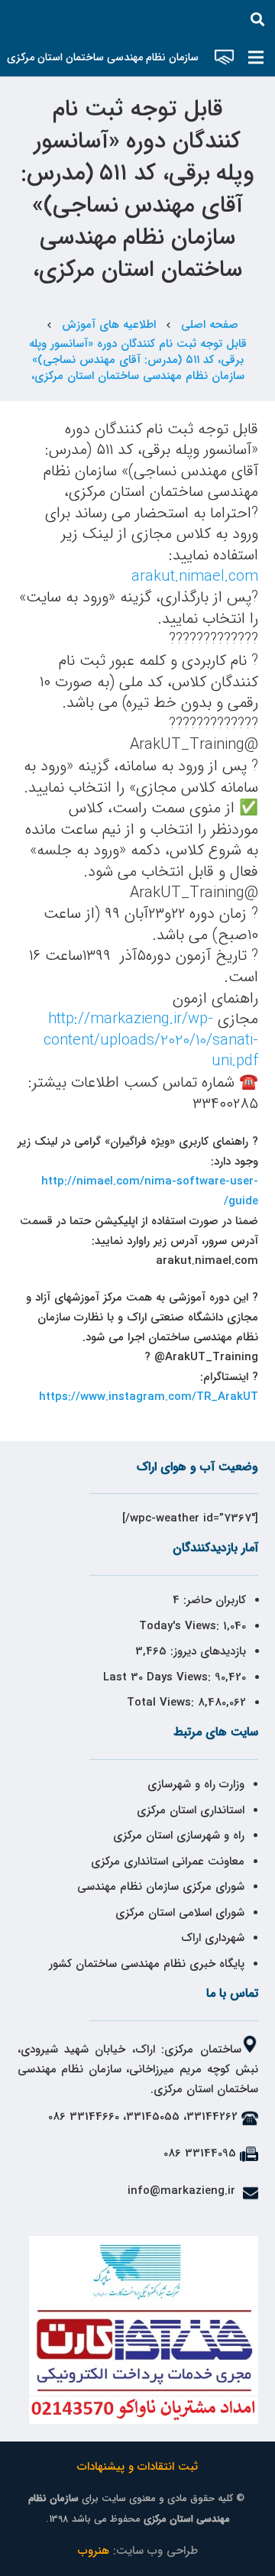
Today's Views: (181, 1626)
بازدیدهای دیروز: (206, 1651)
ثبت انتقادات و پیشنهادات (137, 2467)
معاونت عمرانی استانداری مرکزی (168, 1862)
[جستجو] (257, 19)
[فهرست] (256, 57)
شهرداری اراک (213, 1938)
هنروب (94, 2551)
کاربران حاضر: (213, 1600)
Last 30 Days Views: (159, 1677)
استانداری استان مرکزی (191, 1810)
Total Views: (162, 1703)
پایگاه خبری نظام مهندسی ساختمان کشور (147, 1964)
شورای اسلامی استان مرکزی (180, 1913)
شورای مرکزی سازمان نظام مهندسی (161, 1887)
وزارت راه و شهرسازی (194, 1784)
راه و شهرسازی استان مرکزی (179, 1836)
